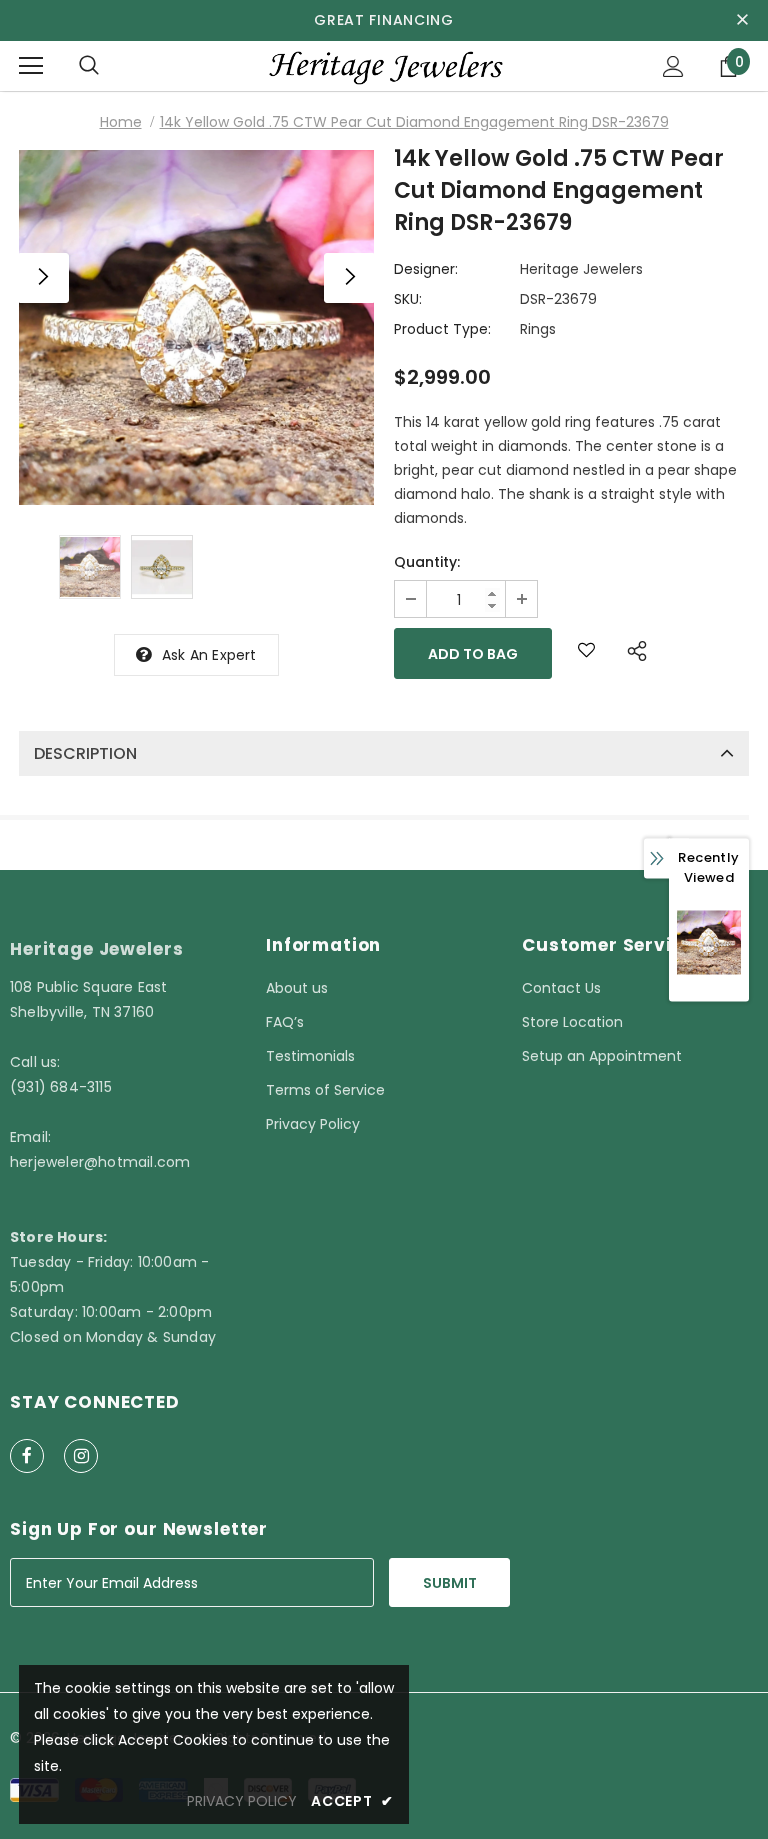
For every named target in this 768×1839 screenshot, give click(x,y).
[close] (742, 20)
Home (121, 122)
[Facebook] (27, 1456)
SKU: (408, 299)
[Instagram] (81, 1456)
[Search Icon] (89, 66)
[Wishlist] (586, 653)
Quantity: (427, 562)
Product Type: (442, 329)
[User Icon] (673, 66)
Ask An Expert (209, 655)
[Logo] (384, 65)
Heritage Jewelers (581, 269)
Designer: (426, 269)
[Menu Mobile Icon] (31, 66)
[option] (196, 327)
